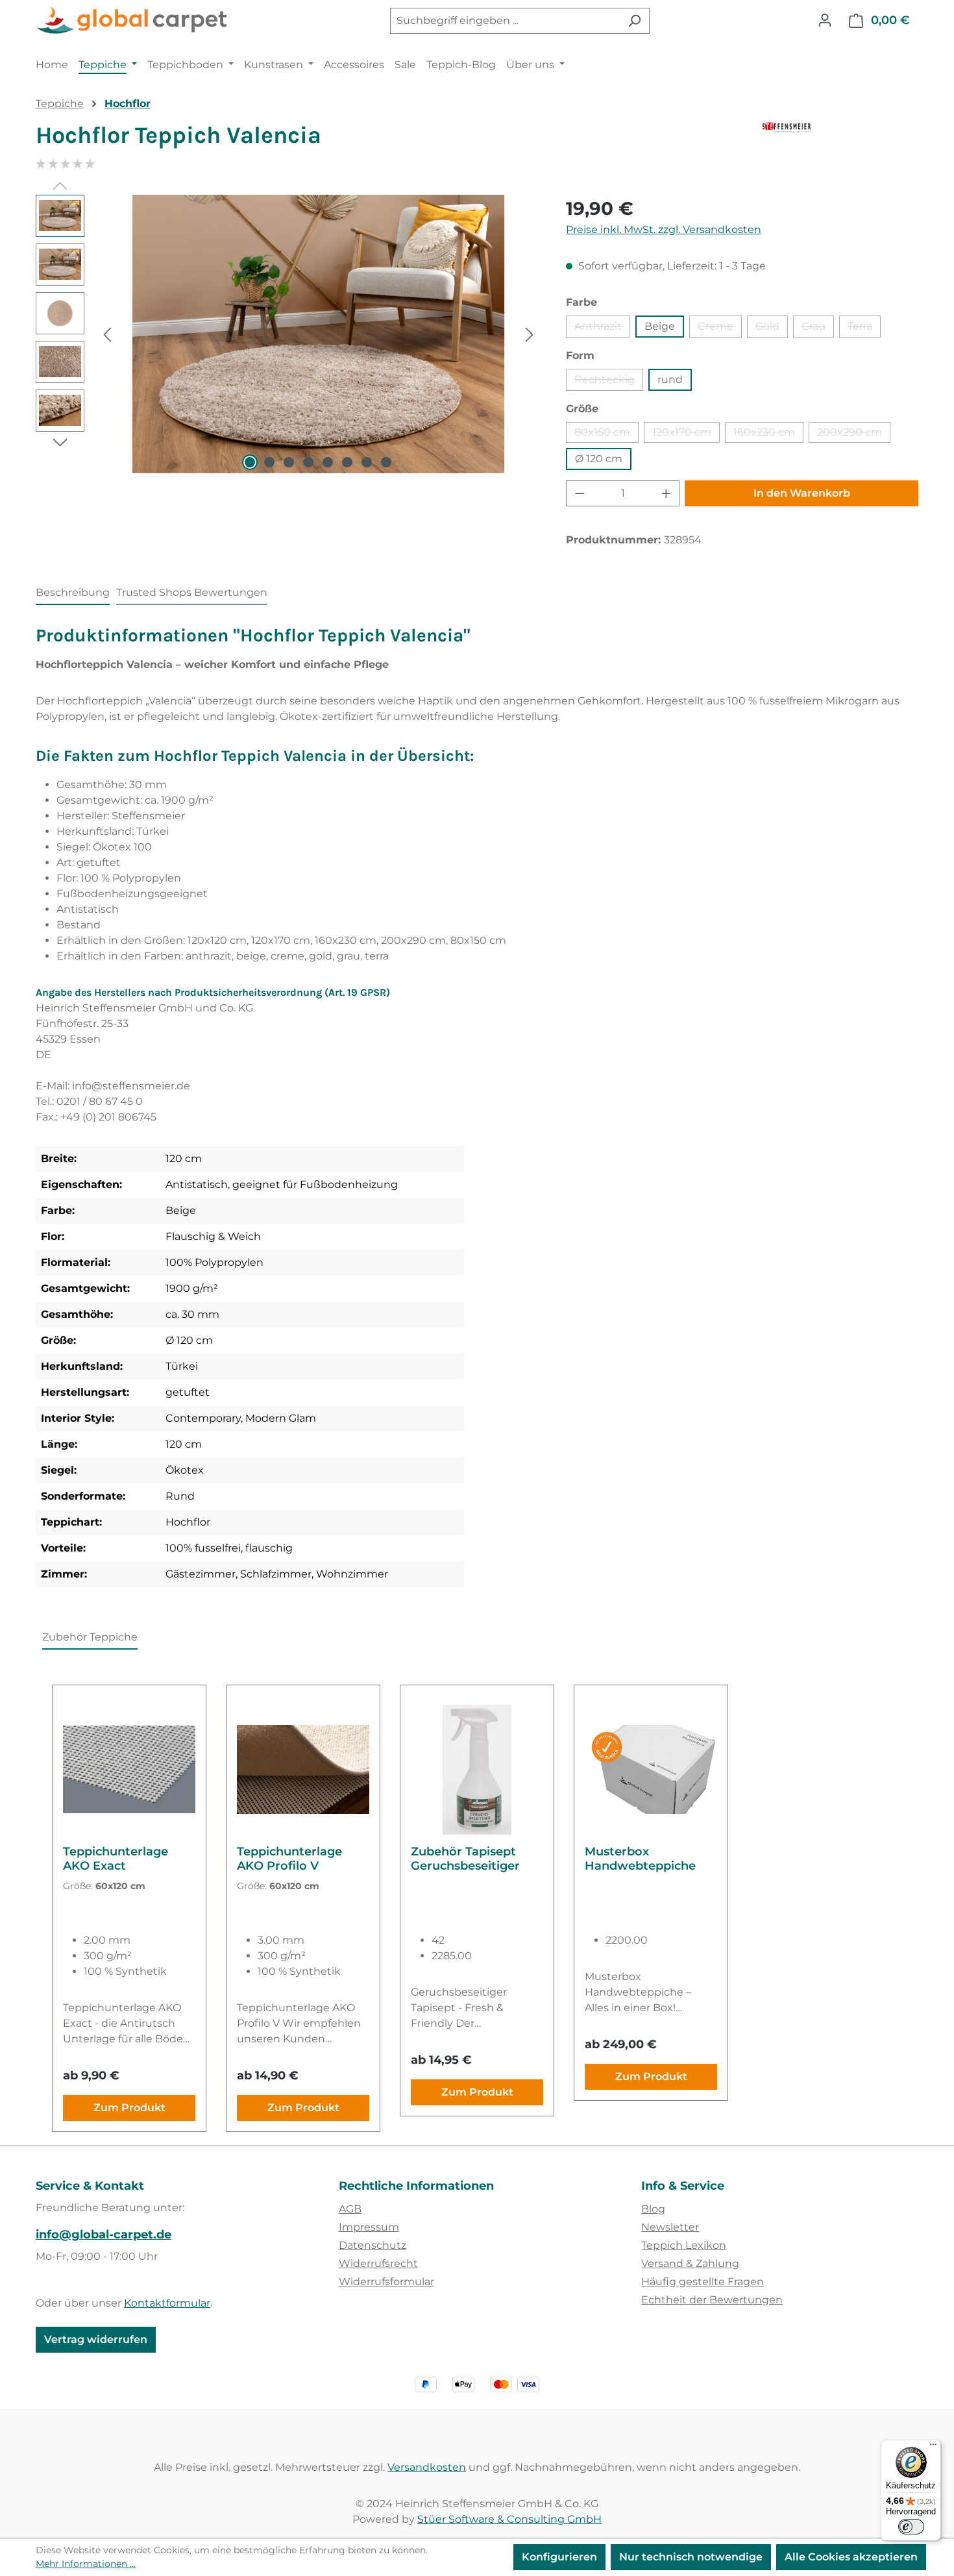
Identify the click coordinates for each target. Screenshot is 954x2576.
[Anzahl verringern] (580, 493)
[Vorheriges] (107, 334)
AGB (350, 2209)
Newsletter (670, 2227)
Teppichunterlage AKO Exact (116, 1859)
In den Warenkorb (802, 493)
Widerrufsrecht (378, 2263)
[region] (288, 334)
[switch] (911, 2527)
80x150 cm (606, 434)
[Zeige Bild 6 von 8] (347, 462)
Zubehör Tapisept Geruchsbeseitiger (465, 1859)
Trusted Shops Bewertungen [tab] (192, 592)
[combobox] (505, 21)
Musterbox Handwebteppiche (640, 1859)
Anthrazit (602, 329)
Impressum (369, 2227)
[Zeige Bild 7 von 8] (367, 462)
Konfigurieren (559, 2557)
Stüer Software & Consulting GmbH (509, 2519)
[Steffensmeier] (840, 140)
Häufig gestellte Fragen (703, 2282)
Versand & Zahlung (690, 2263)
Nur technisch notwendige (691, 2557)
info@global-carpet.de (104, 2235)
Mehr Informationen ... (86, 2564)
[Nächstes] (530, 334)
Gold (772, 329)
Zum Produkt (129, 2108)
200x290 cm (854, 434)
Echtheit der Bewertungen (712, 2300)
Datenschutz (373, 2245)
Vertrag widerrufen (96, 2339)
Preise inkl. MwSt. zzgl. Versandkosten (664, 229)
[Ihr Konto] (825, 20)
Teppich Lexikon (684, 2245)
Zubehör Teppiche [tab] (90, 1637)
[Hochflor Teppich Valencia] (318, 334)
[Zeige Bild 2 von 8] (269, 462)
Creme (720, 329)
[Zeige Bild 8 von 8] (386, 462)
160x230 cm (768, 434)
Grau (818, 329)
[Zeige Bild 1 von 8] (250, 462)
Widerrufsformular (386, 2282)
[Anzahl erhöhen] (667, 493)
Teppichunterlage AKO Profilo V (289, 1859)
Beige (660, 326)
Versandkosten (427, 2467)
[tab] (73, 593)
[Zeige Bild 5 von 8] (328, 462)
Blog (653, 2209)
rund (670, 379)
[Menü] (933, 2447)
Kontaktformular (167, 2303)
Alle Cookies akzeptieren (851, 2557)
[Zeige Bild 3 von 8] (289, 462)
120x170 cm (686, 434)
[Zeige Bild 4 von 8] (308, 462)
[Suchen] (634, 21)
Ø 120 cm (599, 459)
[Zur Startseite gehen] (133, 21)
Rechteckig (609, 382)
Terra (864, 329)
